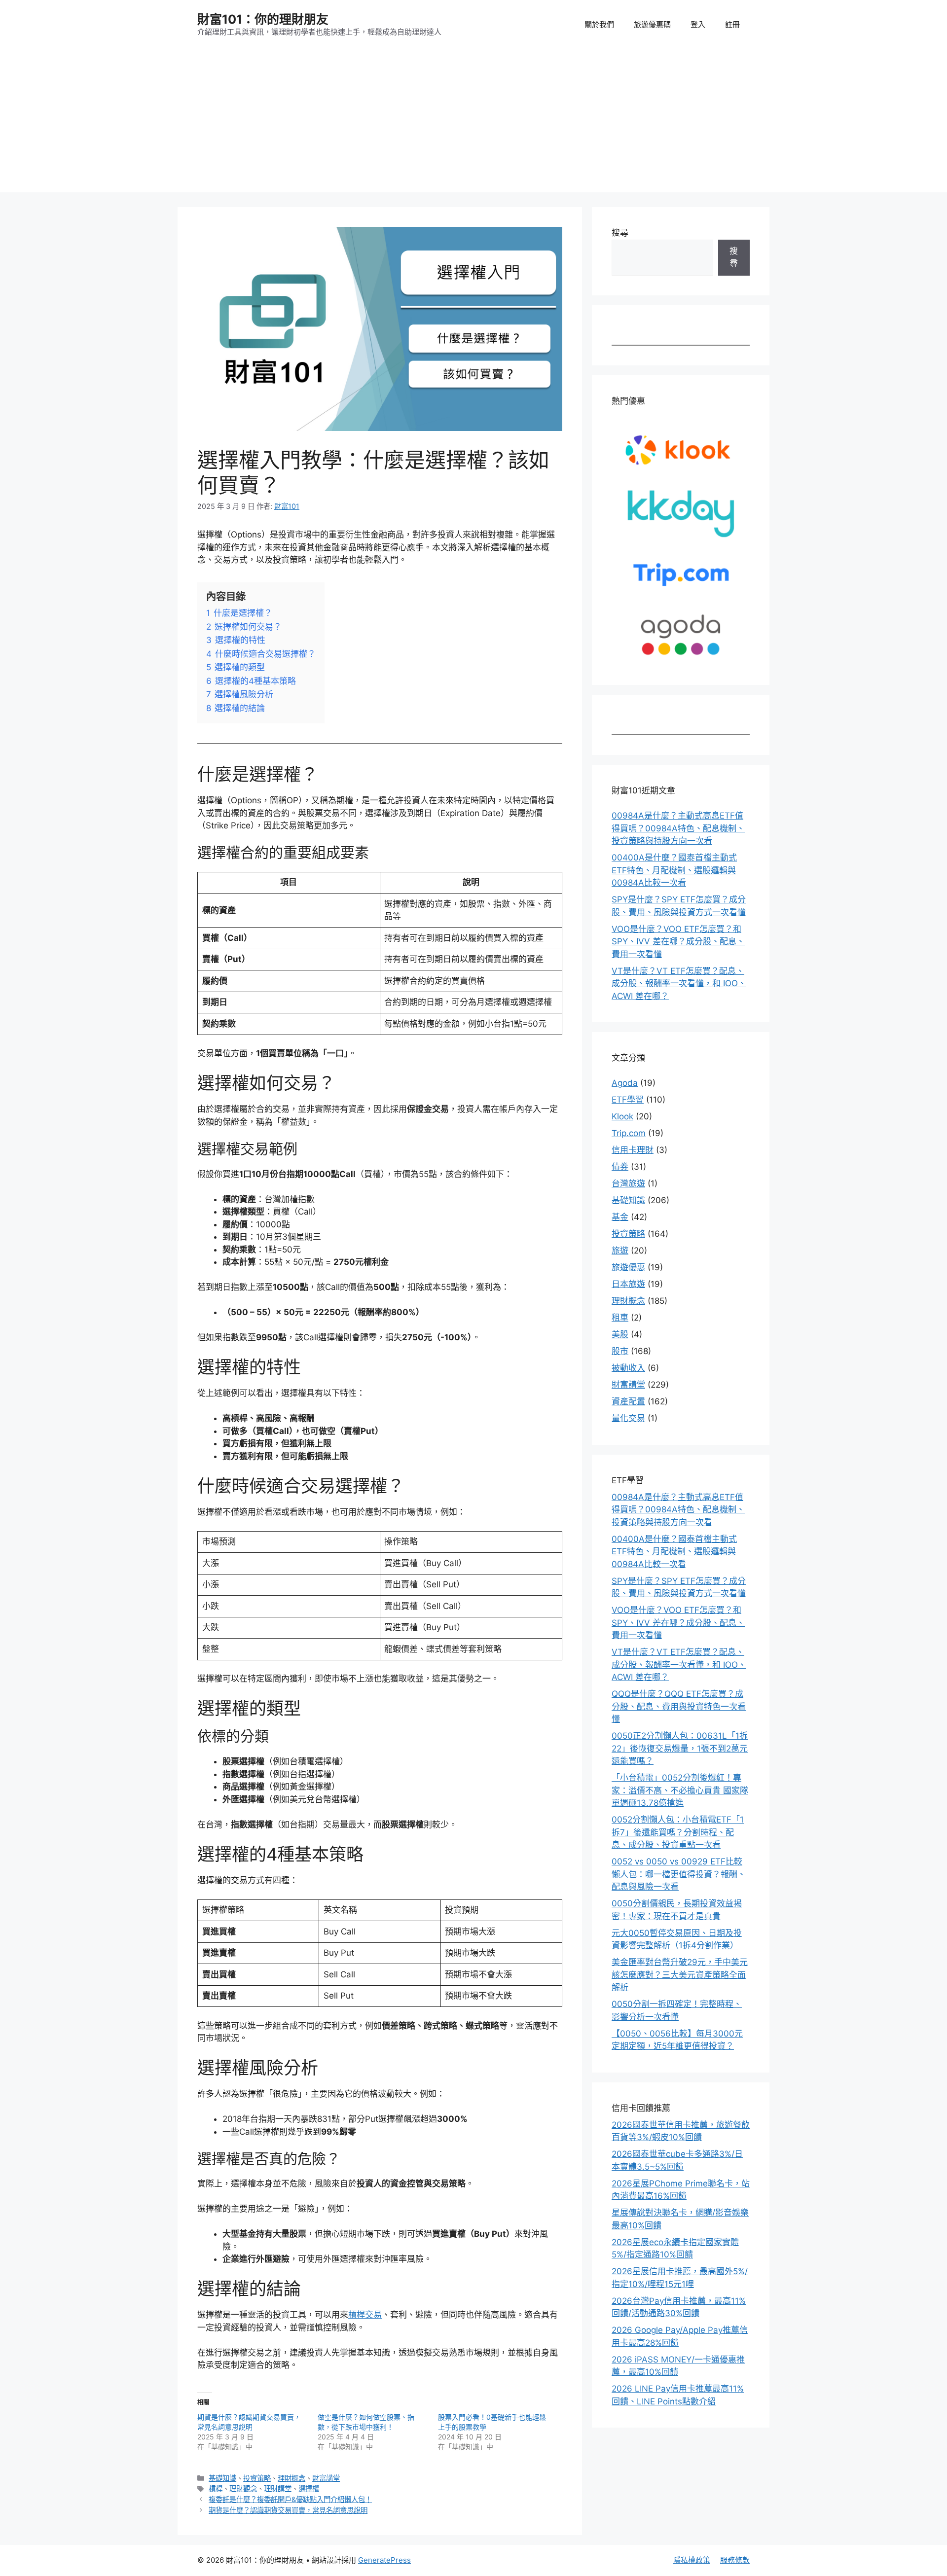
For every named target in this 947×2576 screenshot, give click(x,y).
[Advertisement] (473, 123)
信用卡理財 (633, 1150)
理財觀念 (243, 2488)
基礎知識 (222, 2478)
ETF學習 (628, 1100)
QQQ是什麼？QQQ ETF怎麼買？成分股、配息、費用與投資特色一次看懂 (679, 1706)
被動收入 (628, 1368)
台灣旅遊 (628, 1183)
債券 (620, 1167)
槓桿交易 (365, 2315)
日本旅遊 (628, 1284)
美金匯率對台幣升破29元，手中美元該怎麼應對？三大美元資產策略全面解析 (680, 1975)
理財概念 (291, 2478)
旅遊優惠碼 (652, 24)
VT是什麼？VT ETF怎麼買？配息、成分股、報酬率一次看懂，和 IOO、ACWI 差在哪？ (679, 984)
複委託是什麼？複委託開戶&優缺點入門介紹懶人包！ (290, 2499)
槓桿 (216, 2488)
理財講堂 (278, 2488)
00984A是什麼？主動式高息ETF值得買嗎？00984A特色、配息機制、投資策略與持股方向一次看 (678, 828)
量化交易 (628, 1418)
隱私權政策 (692, 2560)
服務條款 (735, 2560)
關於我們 (599, 24)
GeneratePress (384, 2560)
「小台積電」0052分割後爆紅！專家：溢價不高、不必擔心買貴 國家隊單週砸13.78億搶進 (680, 1790)
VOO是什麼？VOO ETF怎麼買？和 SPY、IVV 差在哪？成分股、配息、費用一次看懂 (678, 942)
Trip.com (629, 1133)
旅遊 (620, 1251)
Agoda (625, 1083)
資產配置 (628, 1401)
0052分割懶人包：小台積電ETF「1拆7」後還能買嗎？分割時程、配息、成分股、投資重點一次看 (678, 1832)
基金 (620, 1217)
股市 (620, 1351)
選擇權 (309, 2488)
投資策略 (257, 2478)
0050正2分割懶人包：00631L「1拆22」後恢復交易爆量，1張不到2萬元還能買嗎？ (680, 1748)
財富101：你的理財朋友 (263, 19)
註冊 (732, 24)
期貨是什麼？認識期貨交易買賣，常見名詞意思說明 (288, 2510)
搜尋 (620, 233)
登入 (698, 24)
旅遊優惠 (628, 1267)
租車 (620, 1318)
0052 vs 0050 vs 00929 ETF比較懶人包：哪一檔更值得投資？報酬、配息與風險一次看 (679, 1874)
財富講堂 (326, 2478)
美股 (620, 1334)
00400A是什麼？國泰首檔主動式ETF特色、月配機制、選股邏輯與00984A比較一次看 (674, 870)
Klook (622, 1116)
